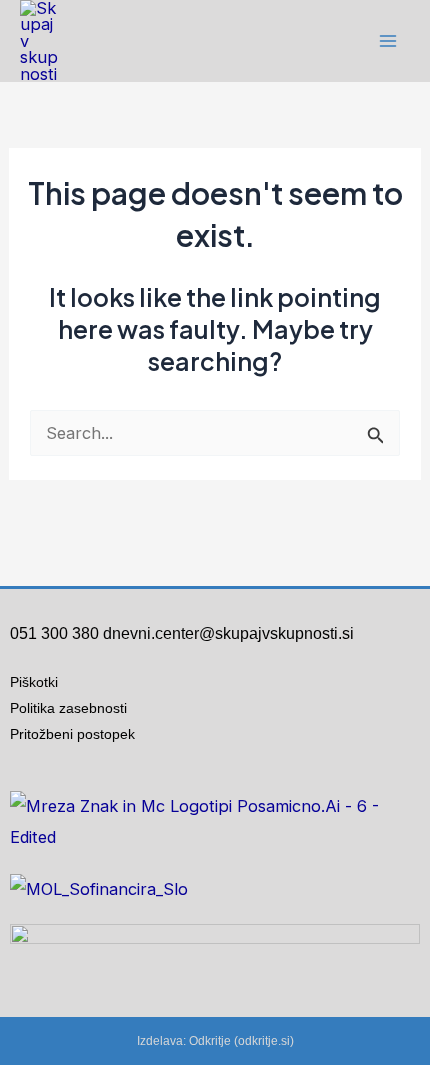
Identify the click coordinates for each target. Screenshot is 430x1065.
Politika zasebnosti (68, 708)
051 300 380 (54, 633)
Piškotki (34, 682)
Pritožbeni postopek (80, 734)
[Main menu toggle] (387, 41)
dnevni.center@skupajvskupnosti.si (228, 633)
